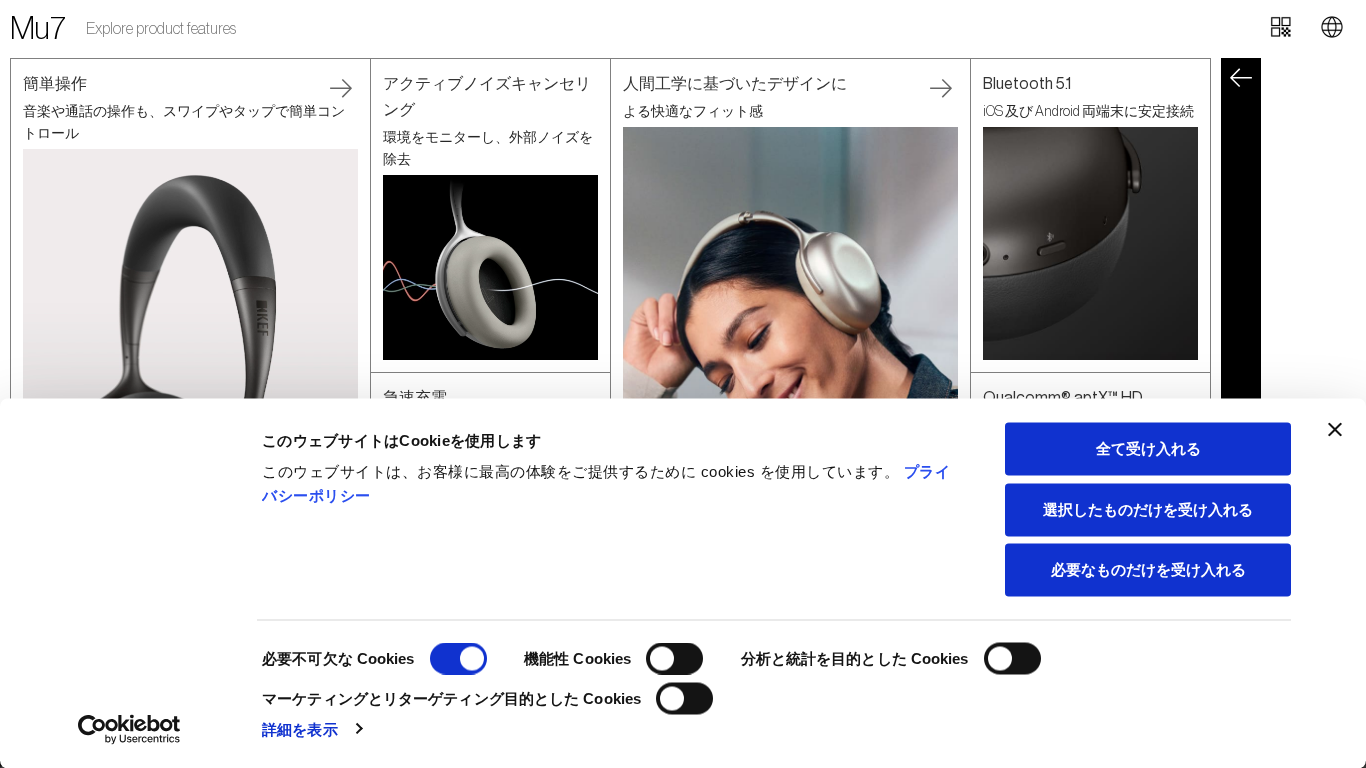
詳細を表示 (300, 728)
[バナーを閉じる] (1335, 430)
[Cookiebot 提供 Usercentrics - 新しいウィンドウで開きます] (129, 729)
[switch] (674, 659)
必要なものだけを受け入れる (1148, 569)
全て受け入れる (1148, 448)
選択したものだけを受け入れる (1148, 508)
